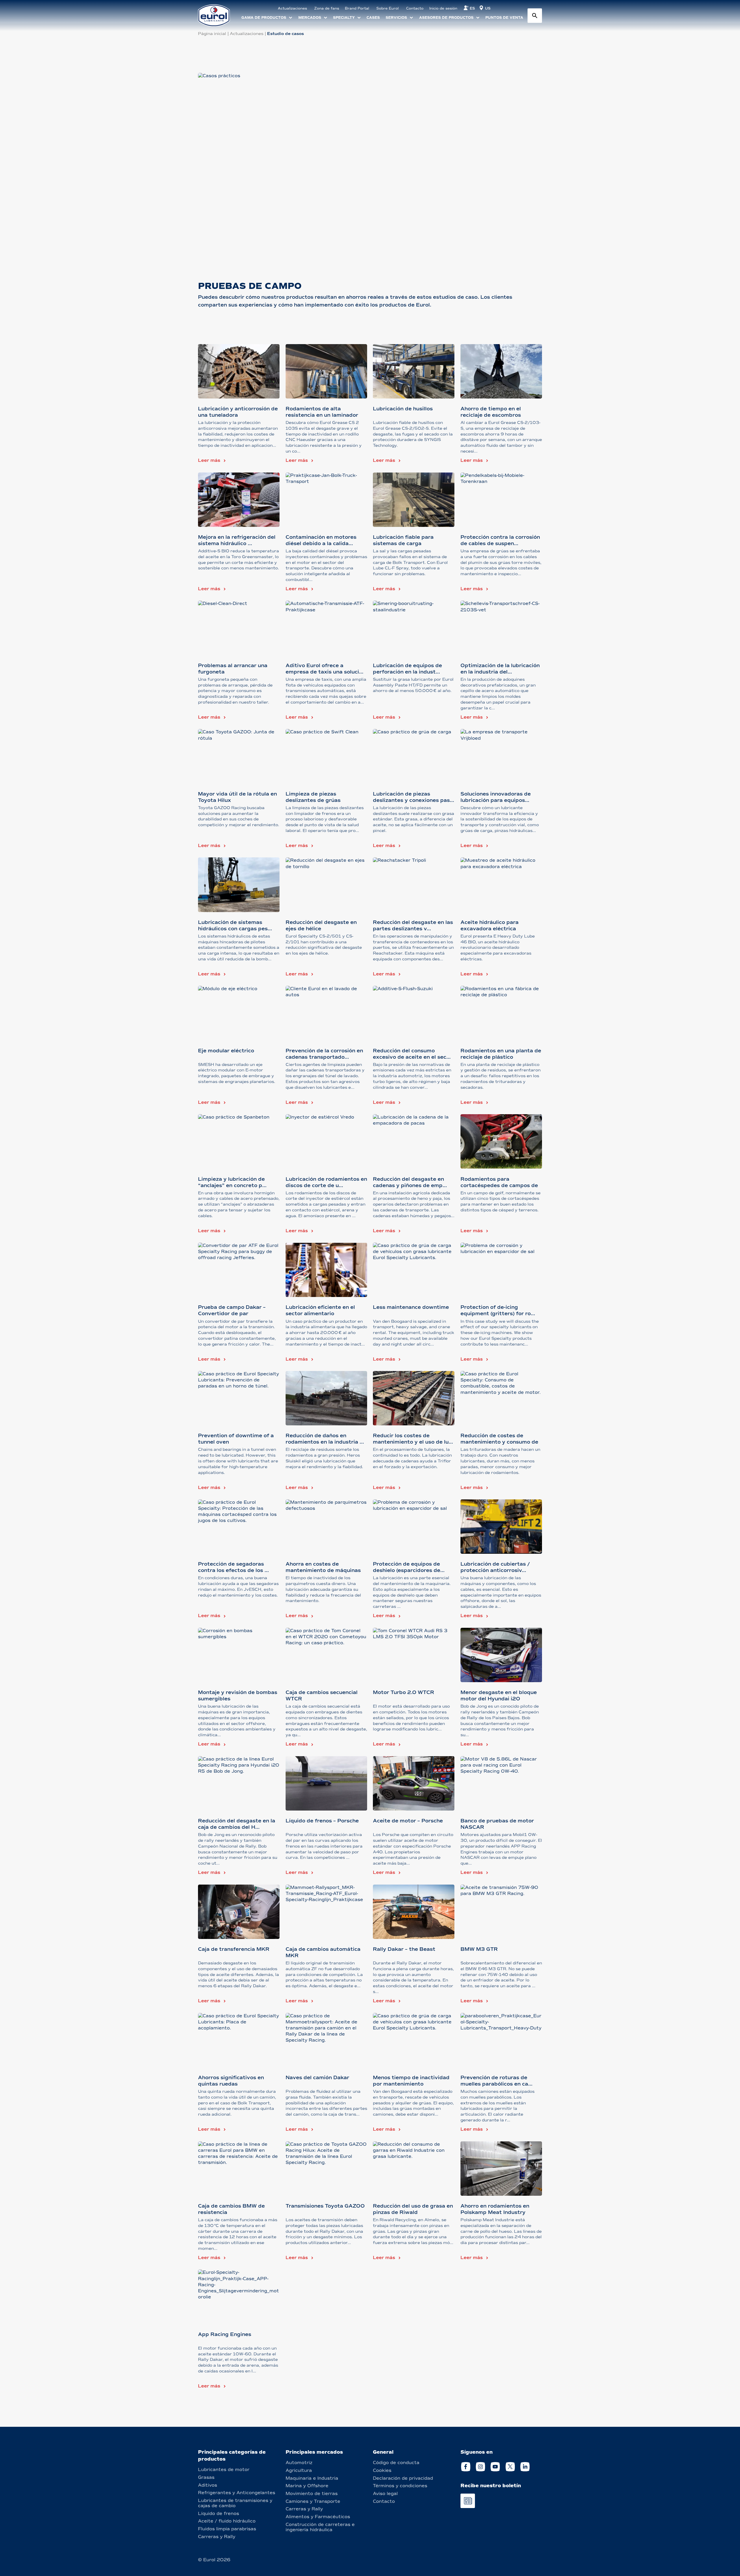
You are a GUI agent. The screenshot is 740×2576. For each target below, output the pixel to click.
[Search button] (535, 16)
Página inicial (212, 34)
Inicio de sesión (443, 8)
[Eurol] (218, 15)
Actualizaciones (247, 34)
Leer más (209, 460)
